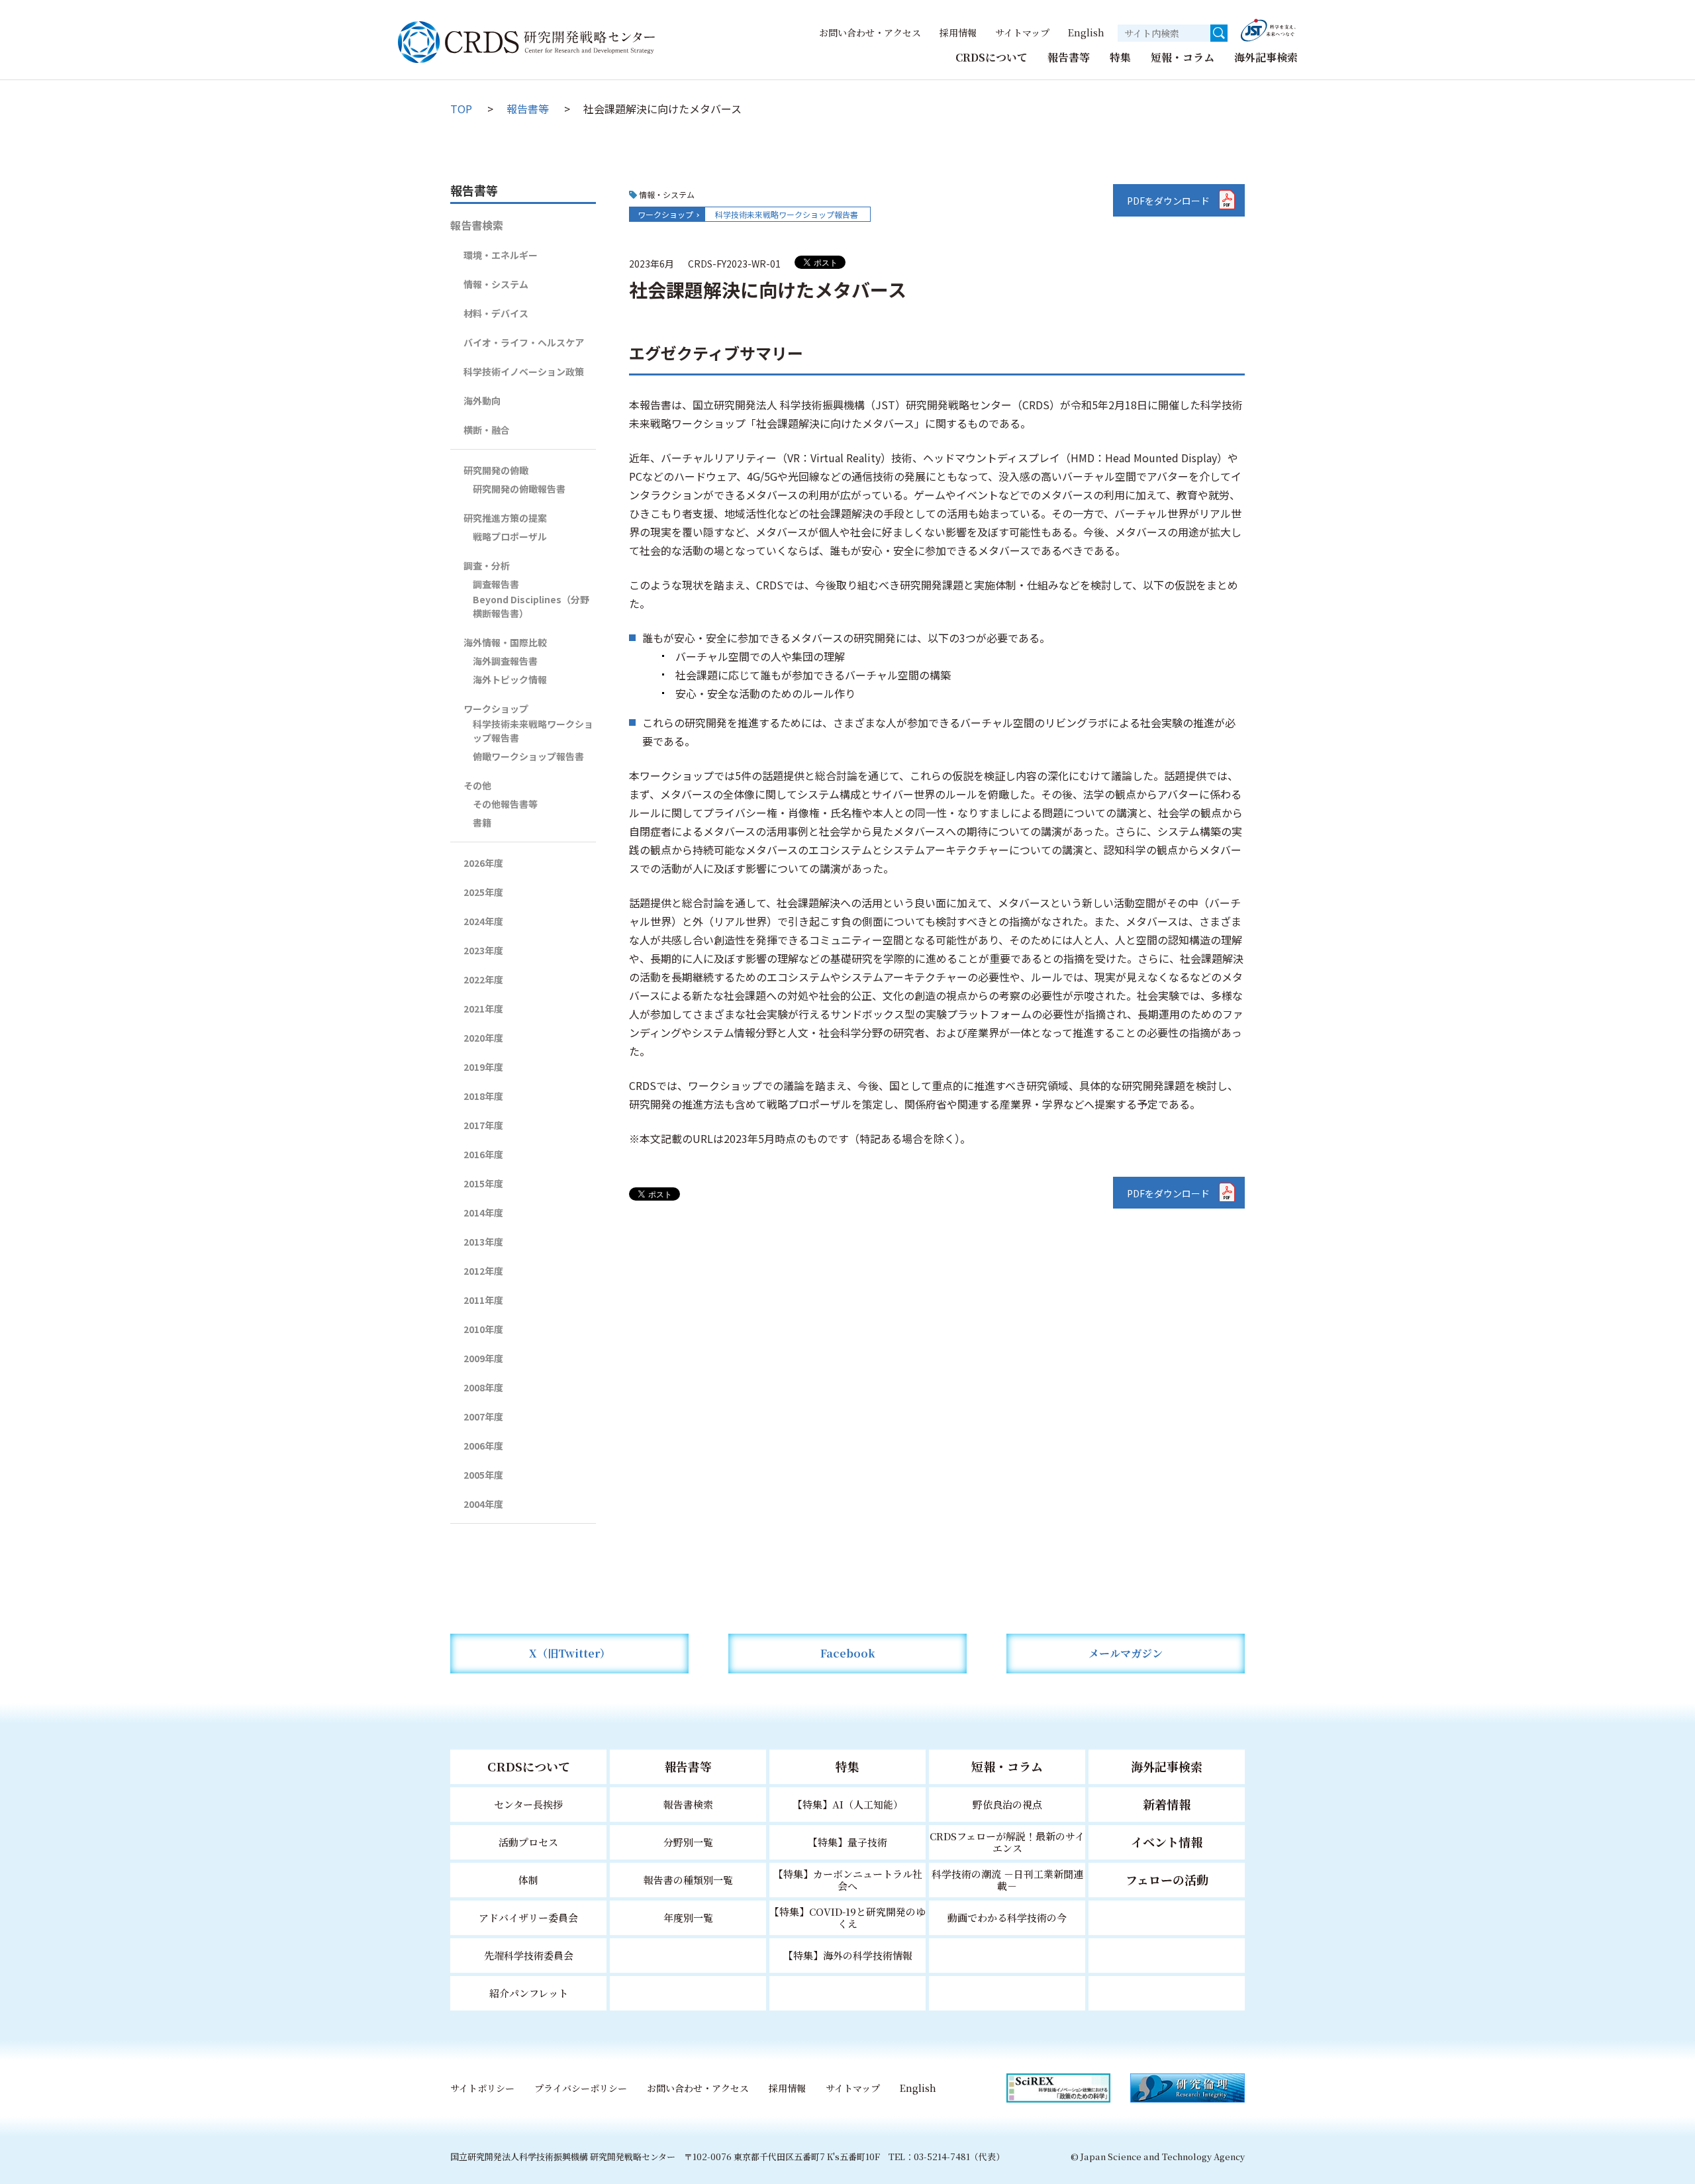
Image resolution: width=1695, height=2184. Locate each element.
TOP (461, 109)
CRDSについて (992, 57)
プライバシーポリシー (581, 2088)
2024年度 (483, 921)
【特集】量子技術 (847, 1842)
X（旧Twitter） (570, 1653)
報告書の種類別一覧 (688, 1880)
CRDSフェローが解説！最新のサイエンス (1007, 1842)
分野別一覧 (688, 1842)
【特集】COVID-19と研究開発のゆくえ (847, 1917)
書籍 (482, 822)
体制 (528, 1880)
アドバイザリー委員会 (528, 1917)
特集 (1120, 57)
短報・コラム (1183, 57)
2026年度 (483, 863)
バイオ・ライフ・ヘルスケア (524, 342)
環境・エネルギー (501, 255)
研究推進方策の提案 (505, 518)
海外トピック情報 (510, 679)
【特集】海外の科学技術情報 (848, 1955)
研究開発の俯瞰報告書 (519, 489)
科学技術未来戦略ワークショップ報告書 (787, 214)
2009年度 (483, 1358)
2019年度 (483, 1067)
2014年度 (483, 1213)
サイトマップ (1022, 32)
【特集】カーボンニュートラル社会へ (848, 1880)
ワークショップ (665, 214)
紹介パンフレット (529, 1993)
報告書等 (1069, 57)
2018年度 (483, 1096)
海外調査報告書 (505, 661)
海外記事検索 (1266, 57)
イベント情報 (1167, 1842)
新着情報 (1167, 1804)
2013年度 (483, 1242)
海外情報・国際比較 (505, 642)
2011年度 (483, 1300)
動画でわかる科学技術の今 (1007, 1917)
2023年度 (483, 950)
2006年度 (483, 1446)
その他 (477, 785)
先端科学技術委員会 (529, 1955)
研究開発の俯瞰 (496, 470)
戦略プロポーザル (510, 536)
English (1086, 32)
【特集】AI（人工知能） (848, 1804)
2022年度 (483, 979)
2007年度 (483, 1416)
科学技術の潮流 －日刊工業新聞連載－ (1007, 1880)
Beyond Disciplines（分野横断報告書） (531, 606)
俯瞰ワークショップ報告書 (528, 756)
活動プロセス (528, 1842)
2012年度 (483, 1271)
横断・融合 (487, 430)
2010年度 (483, 1329)
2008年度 (483, 1387)
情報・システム (496, 284)
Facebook (848, 1653)
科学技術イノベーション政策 (524, 372)
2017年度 (483, 1125)
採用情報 (958, 32)
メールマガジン (1126, 1653)
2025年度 (483, 892)
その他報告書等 (505, 804)
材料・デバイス (496, 313)
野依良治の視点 (1007, 1804)
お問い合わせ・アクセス (870, 32)
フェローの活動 (1167, 1879)
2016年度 (483, 1154)
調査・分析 (487, 566)
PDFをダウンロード (1168, 201)
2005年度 (483, 1475)
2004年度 (483, 1504)
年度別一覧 (688, 1917)
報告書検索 (477, 225)
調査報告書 (496, 584)
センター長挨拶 (528, 1804)
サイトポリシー (482, 2088)
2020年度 (483, 1038)
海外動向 (482, 401)
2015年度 (483, 1183)
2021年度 (483, 1009)
